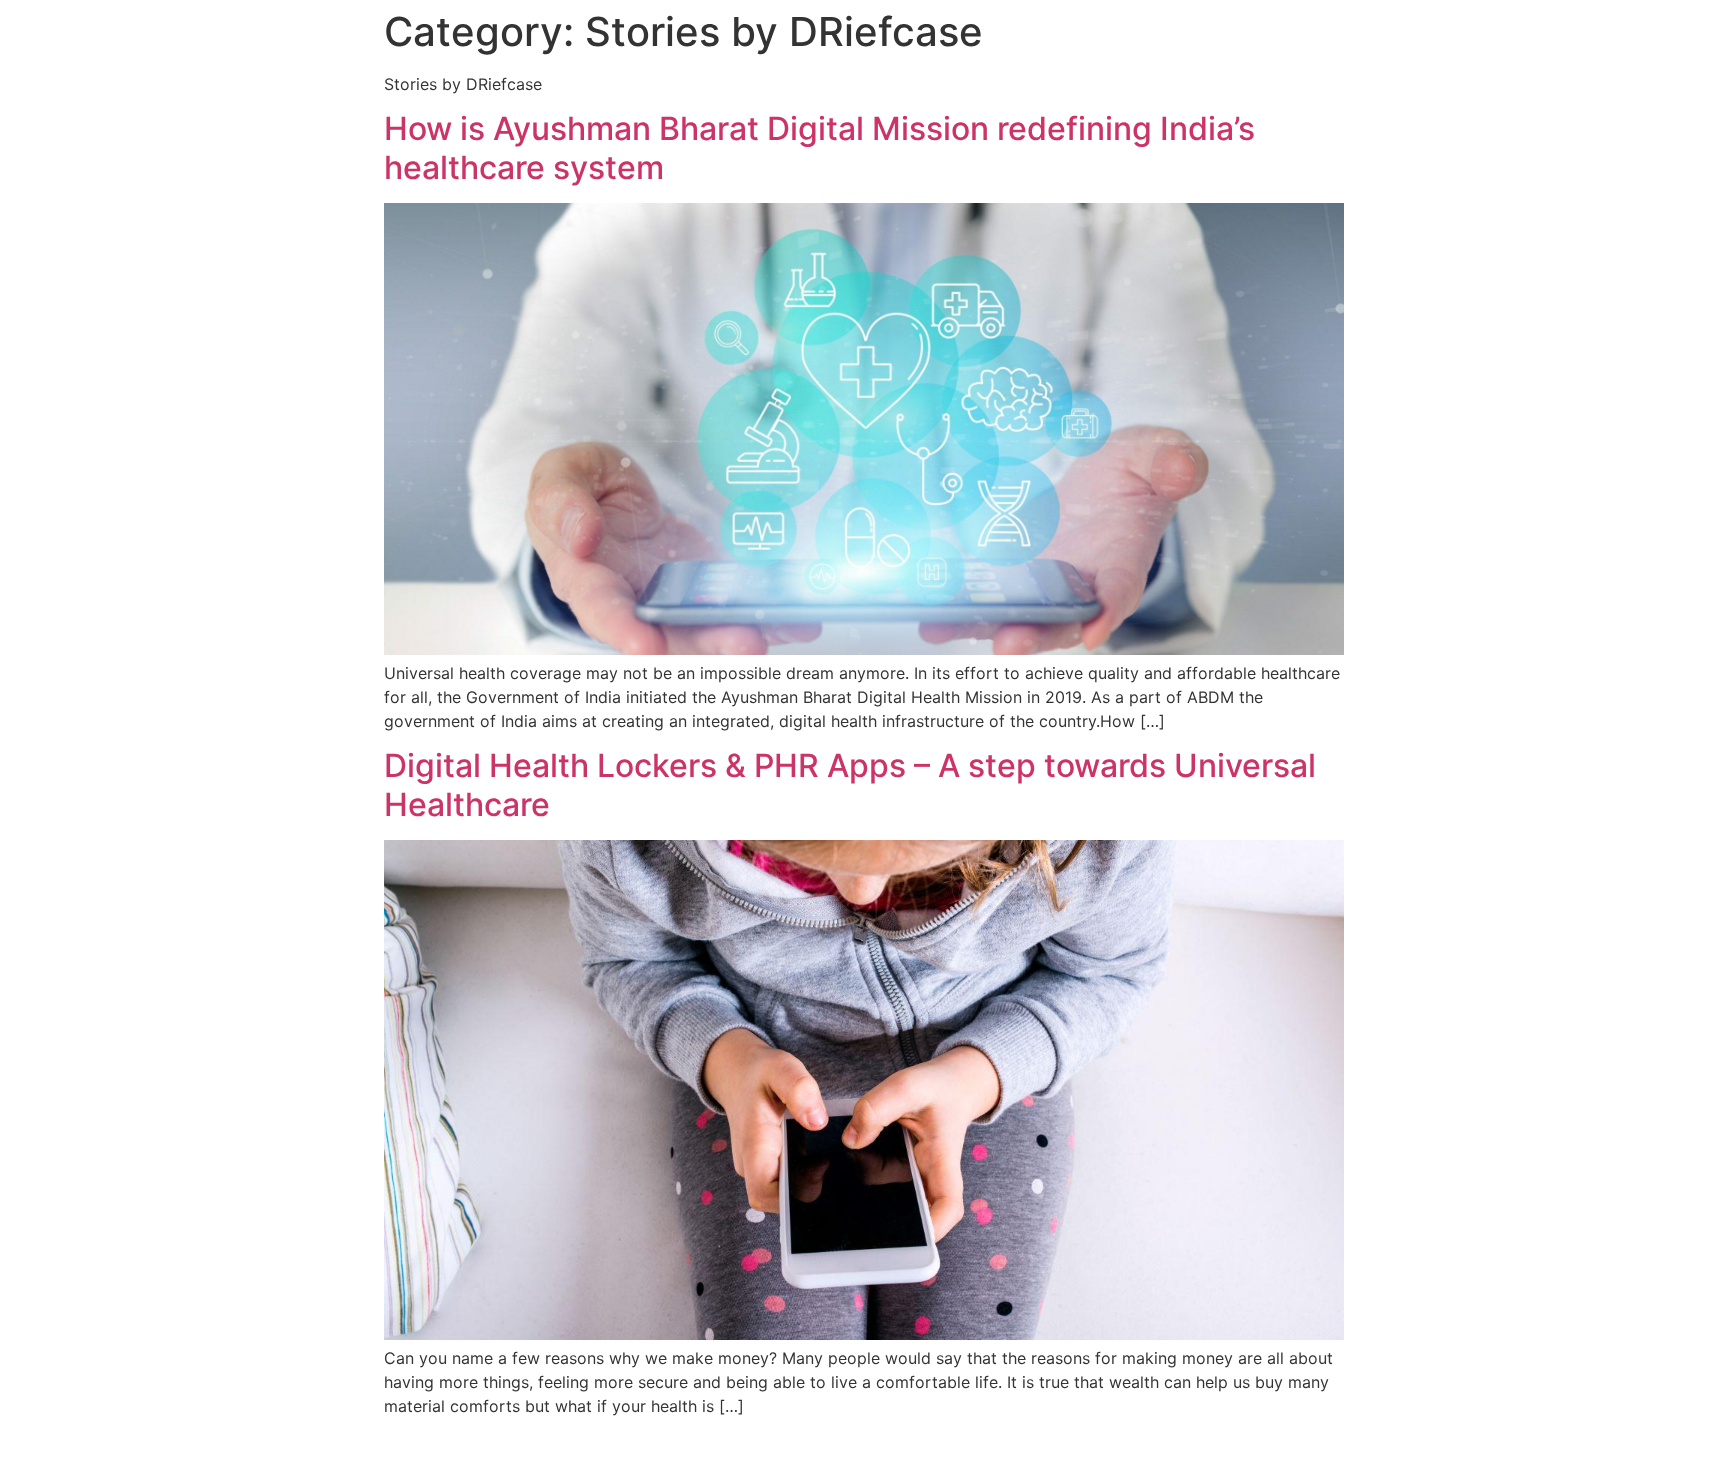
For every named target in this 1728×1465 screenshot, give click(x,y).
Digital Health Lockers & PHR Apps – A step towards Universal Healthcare (850, 784)
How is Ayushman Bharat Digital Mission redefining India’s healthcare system (819, 147)
